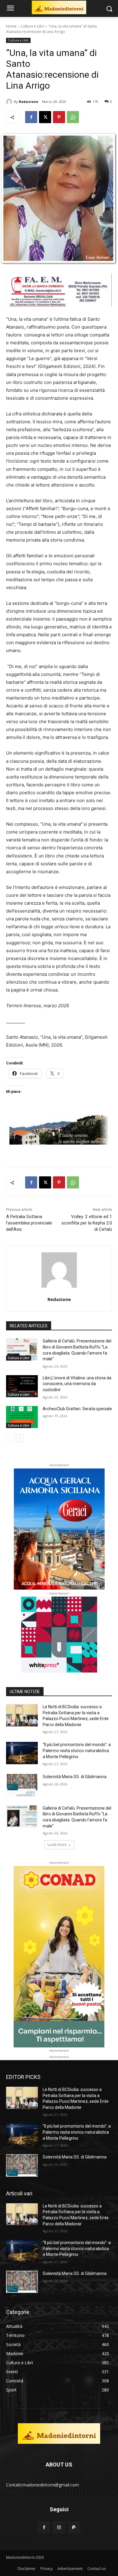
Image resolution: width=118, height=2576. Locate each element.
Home (11, 26)
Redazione (28, 102)
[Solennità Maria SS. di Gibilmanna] (22, 1785)
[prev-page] (10, 1438)
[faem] (59, 311)
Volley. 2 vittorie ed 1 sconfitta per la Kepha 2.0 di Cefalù (87, 1223)
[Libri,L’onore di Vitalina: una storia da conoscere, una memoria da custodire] (22, 1386)
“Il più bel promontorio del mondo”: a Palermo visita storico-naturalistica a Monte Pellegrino (77, 1750)
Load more (57, 1845)
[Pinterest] (59, 117)
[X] (45, 117)
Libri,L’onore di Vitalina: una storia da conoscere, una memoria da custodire (77, 1384)
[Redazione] (10, 102)
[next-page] (20, 1438)
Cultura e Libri (33, 26)
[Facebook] (31, 117)
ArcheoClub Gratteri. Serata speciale (77, 1409)
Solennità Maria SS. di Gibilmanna (75, 1777)
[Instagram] (59, 2527)
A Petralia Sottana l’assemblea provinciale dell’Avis (29, 1223)
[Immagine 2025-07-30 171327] (59, 1150)
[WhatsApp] (73, 117)
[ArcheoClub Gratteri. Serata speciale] (22, 1417)
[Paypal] (74, 2527)
